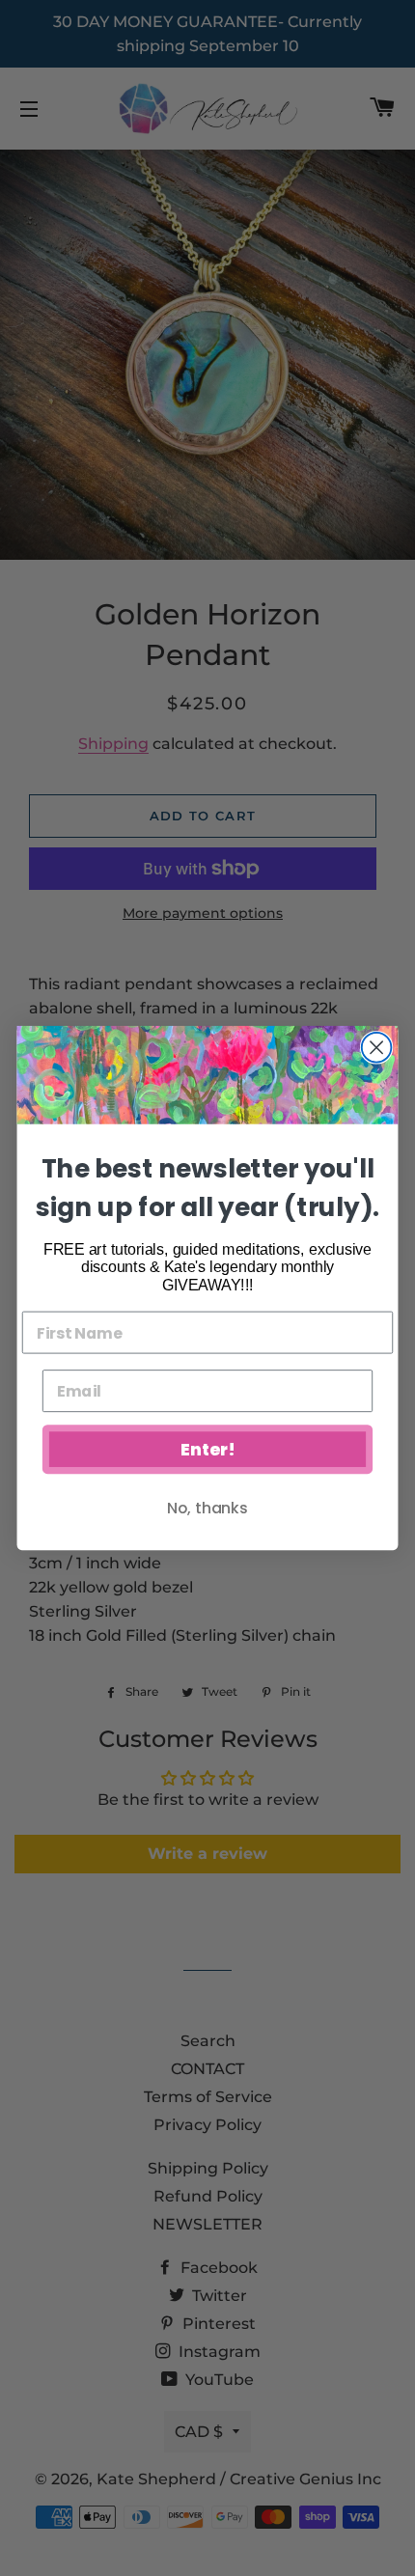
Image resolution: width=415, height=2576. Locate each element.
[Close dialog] (377, 1048)
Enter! (207, 1450)
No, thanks (207, 1508)
